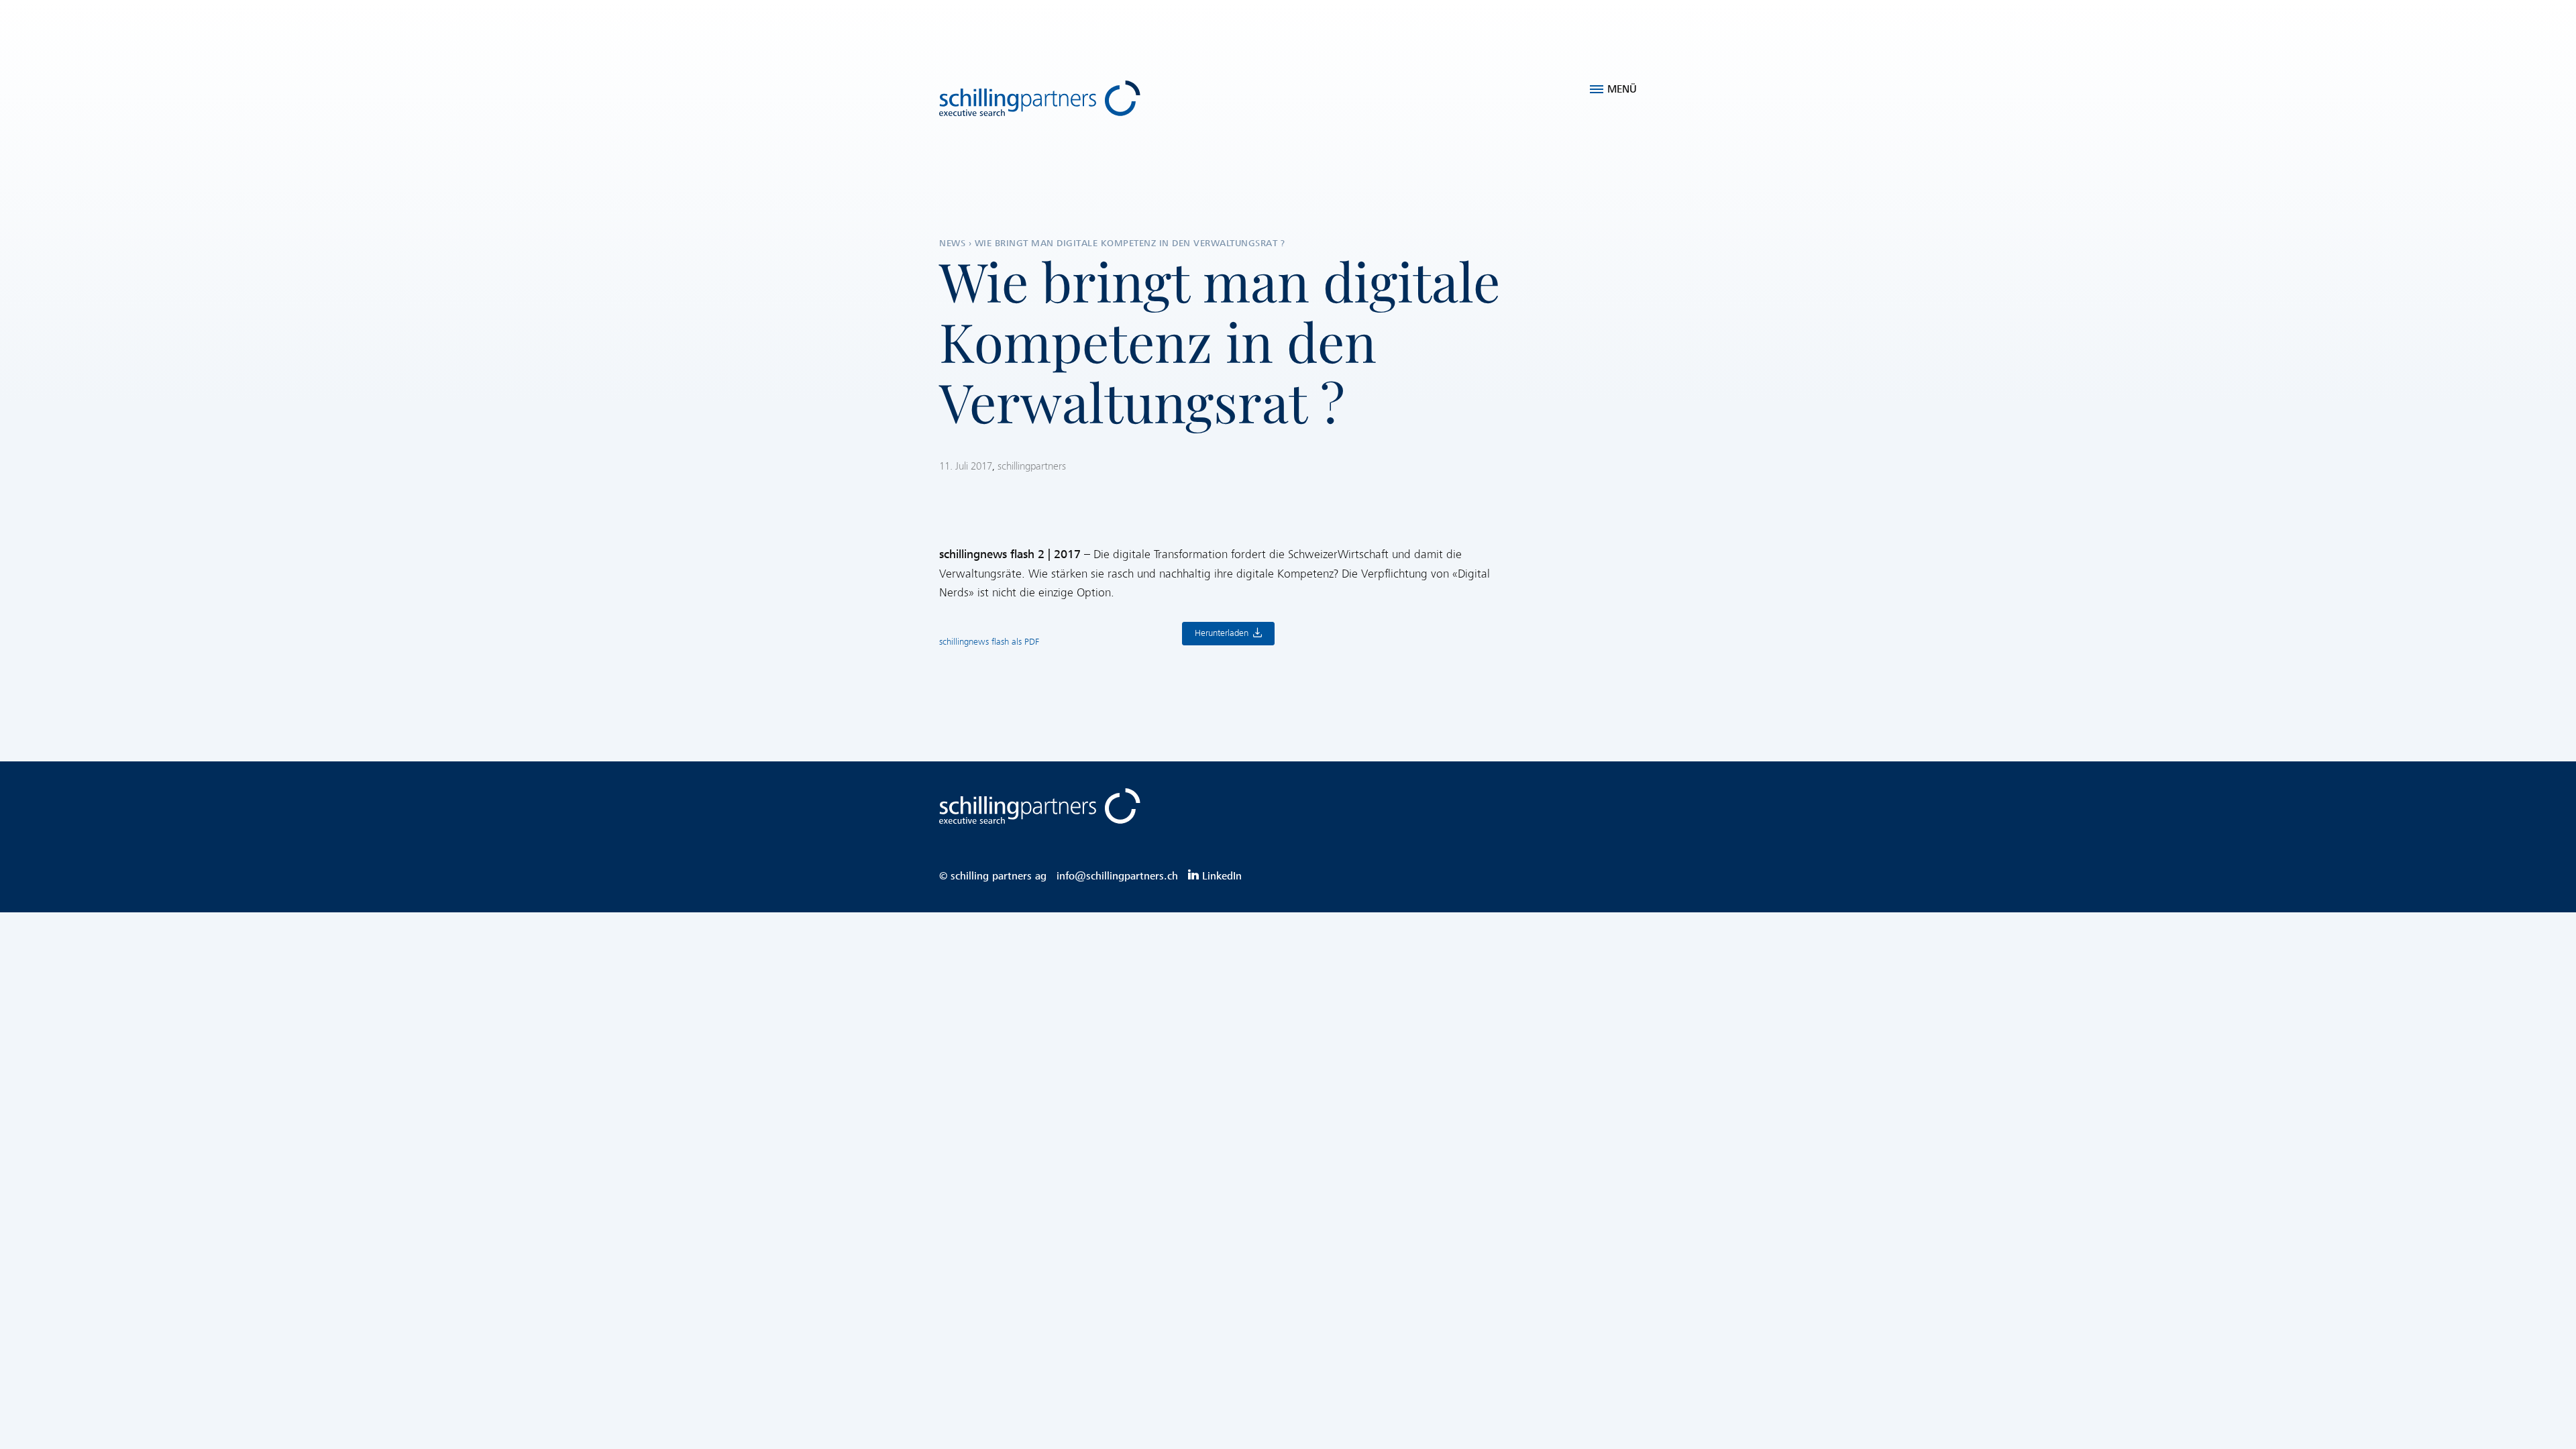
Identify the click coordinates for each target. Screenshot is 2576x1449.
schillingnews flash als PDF (989, 642)
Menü (1622, 89)
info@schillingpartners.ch (1117, 876)
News (952, 243)
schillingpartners (1032, 466)
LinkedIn (1222, 876)
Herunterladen (1222, 634)
